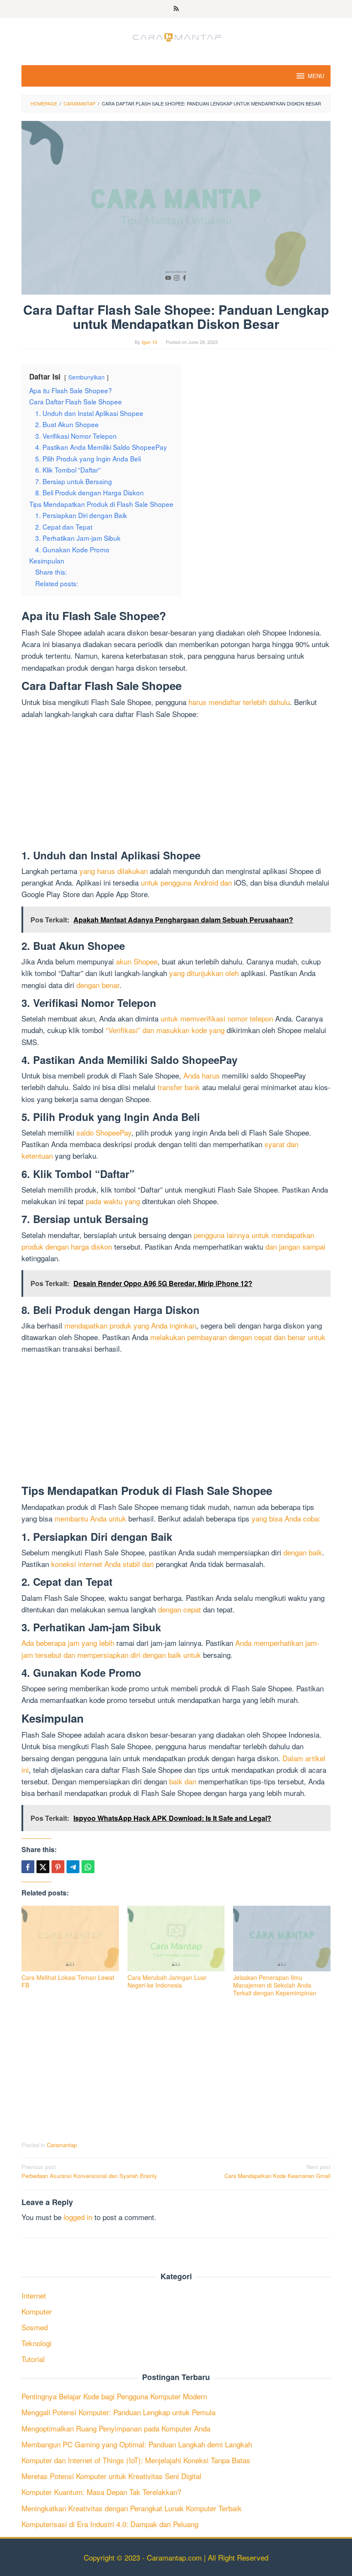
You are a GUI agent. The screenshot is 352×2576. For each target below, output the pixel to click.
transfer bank (179, 1087)
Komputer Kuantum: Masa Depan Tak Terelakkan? (101, 2492)
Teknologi (36, 2343)
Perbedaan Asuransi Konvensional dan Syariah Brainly (89, 2171)
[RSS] (176, 9)
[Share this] (28, 1867)
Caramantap (62, 2145)
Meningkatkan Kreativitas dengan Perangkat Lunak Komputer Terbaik (132, 2508)
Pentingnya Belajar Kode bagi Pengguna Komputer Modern (114, 2396)
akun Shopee (137, 961)
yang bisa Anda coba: (286, 1518)
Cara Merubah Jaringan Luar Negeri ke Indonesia (167, 1981)
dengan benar (98, 985)
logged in (78, 2217)
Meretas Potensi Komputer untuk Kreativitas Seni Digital (111, 2476)
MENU (316, 76)
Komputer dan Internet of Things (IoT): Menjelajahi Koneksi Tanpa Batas (136, 2460)
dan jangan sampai (295, 1246)
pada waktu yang (113, 1201)
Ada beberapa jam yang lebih (68, 1643)
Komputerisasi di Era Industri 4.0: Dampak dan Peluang (110, 2524)
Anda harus (202, 1075)
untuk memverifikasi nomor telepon (217, 1018)
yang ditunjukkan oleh (204, 973)
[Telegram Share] (73, 1867)
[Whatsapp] (88, 1867)
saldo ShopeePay (104, 1132)
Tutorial (33, 2359)
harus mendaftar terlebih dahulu (239, 702)
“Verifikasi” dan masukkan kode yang (165, 1030)
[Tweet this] (43, 1867)
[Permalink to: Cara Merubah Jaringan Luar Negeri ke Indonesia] (176, 1939)
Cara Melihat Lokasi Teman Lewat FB (68, 1981)
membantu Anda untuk (90, 1518)
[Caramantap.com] (176, 36)
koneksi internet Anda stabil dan (102, 1564)
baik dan (183, 1781)
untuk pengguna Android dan (186, 882)
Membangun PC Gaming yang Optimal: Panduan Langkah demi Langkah (137, 2444)
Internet (34, 2295)
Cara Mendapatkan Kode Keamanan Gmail (278, 2171)
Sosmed (35, 2327)
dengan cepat (179, 1609)
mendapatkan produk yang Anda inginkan (130, 1325)
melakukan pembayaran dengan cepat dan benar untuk (238, 1337)
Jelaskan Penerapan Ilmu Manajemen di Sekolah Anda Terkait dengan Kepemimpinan (275, 1985)
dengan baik (303, 1552)
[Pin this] (58, 1867)
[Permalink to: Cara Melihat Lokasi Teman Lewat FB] (70, 1939)
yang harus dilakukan (114, 871)
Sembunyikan (86, 377)
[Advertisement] (176, 786)
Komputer (37, 2311)
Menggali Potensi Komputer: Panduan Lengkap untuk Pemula (118, 2412)
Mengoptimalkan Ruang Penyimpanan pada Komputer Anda (116, 2428)
